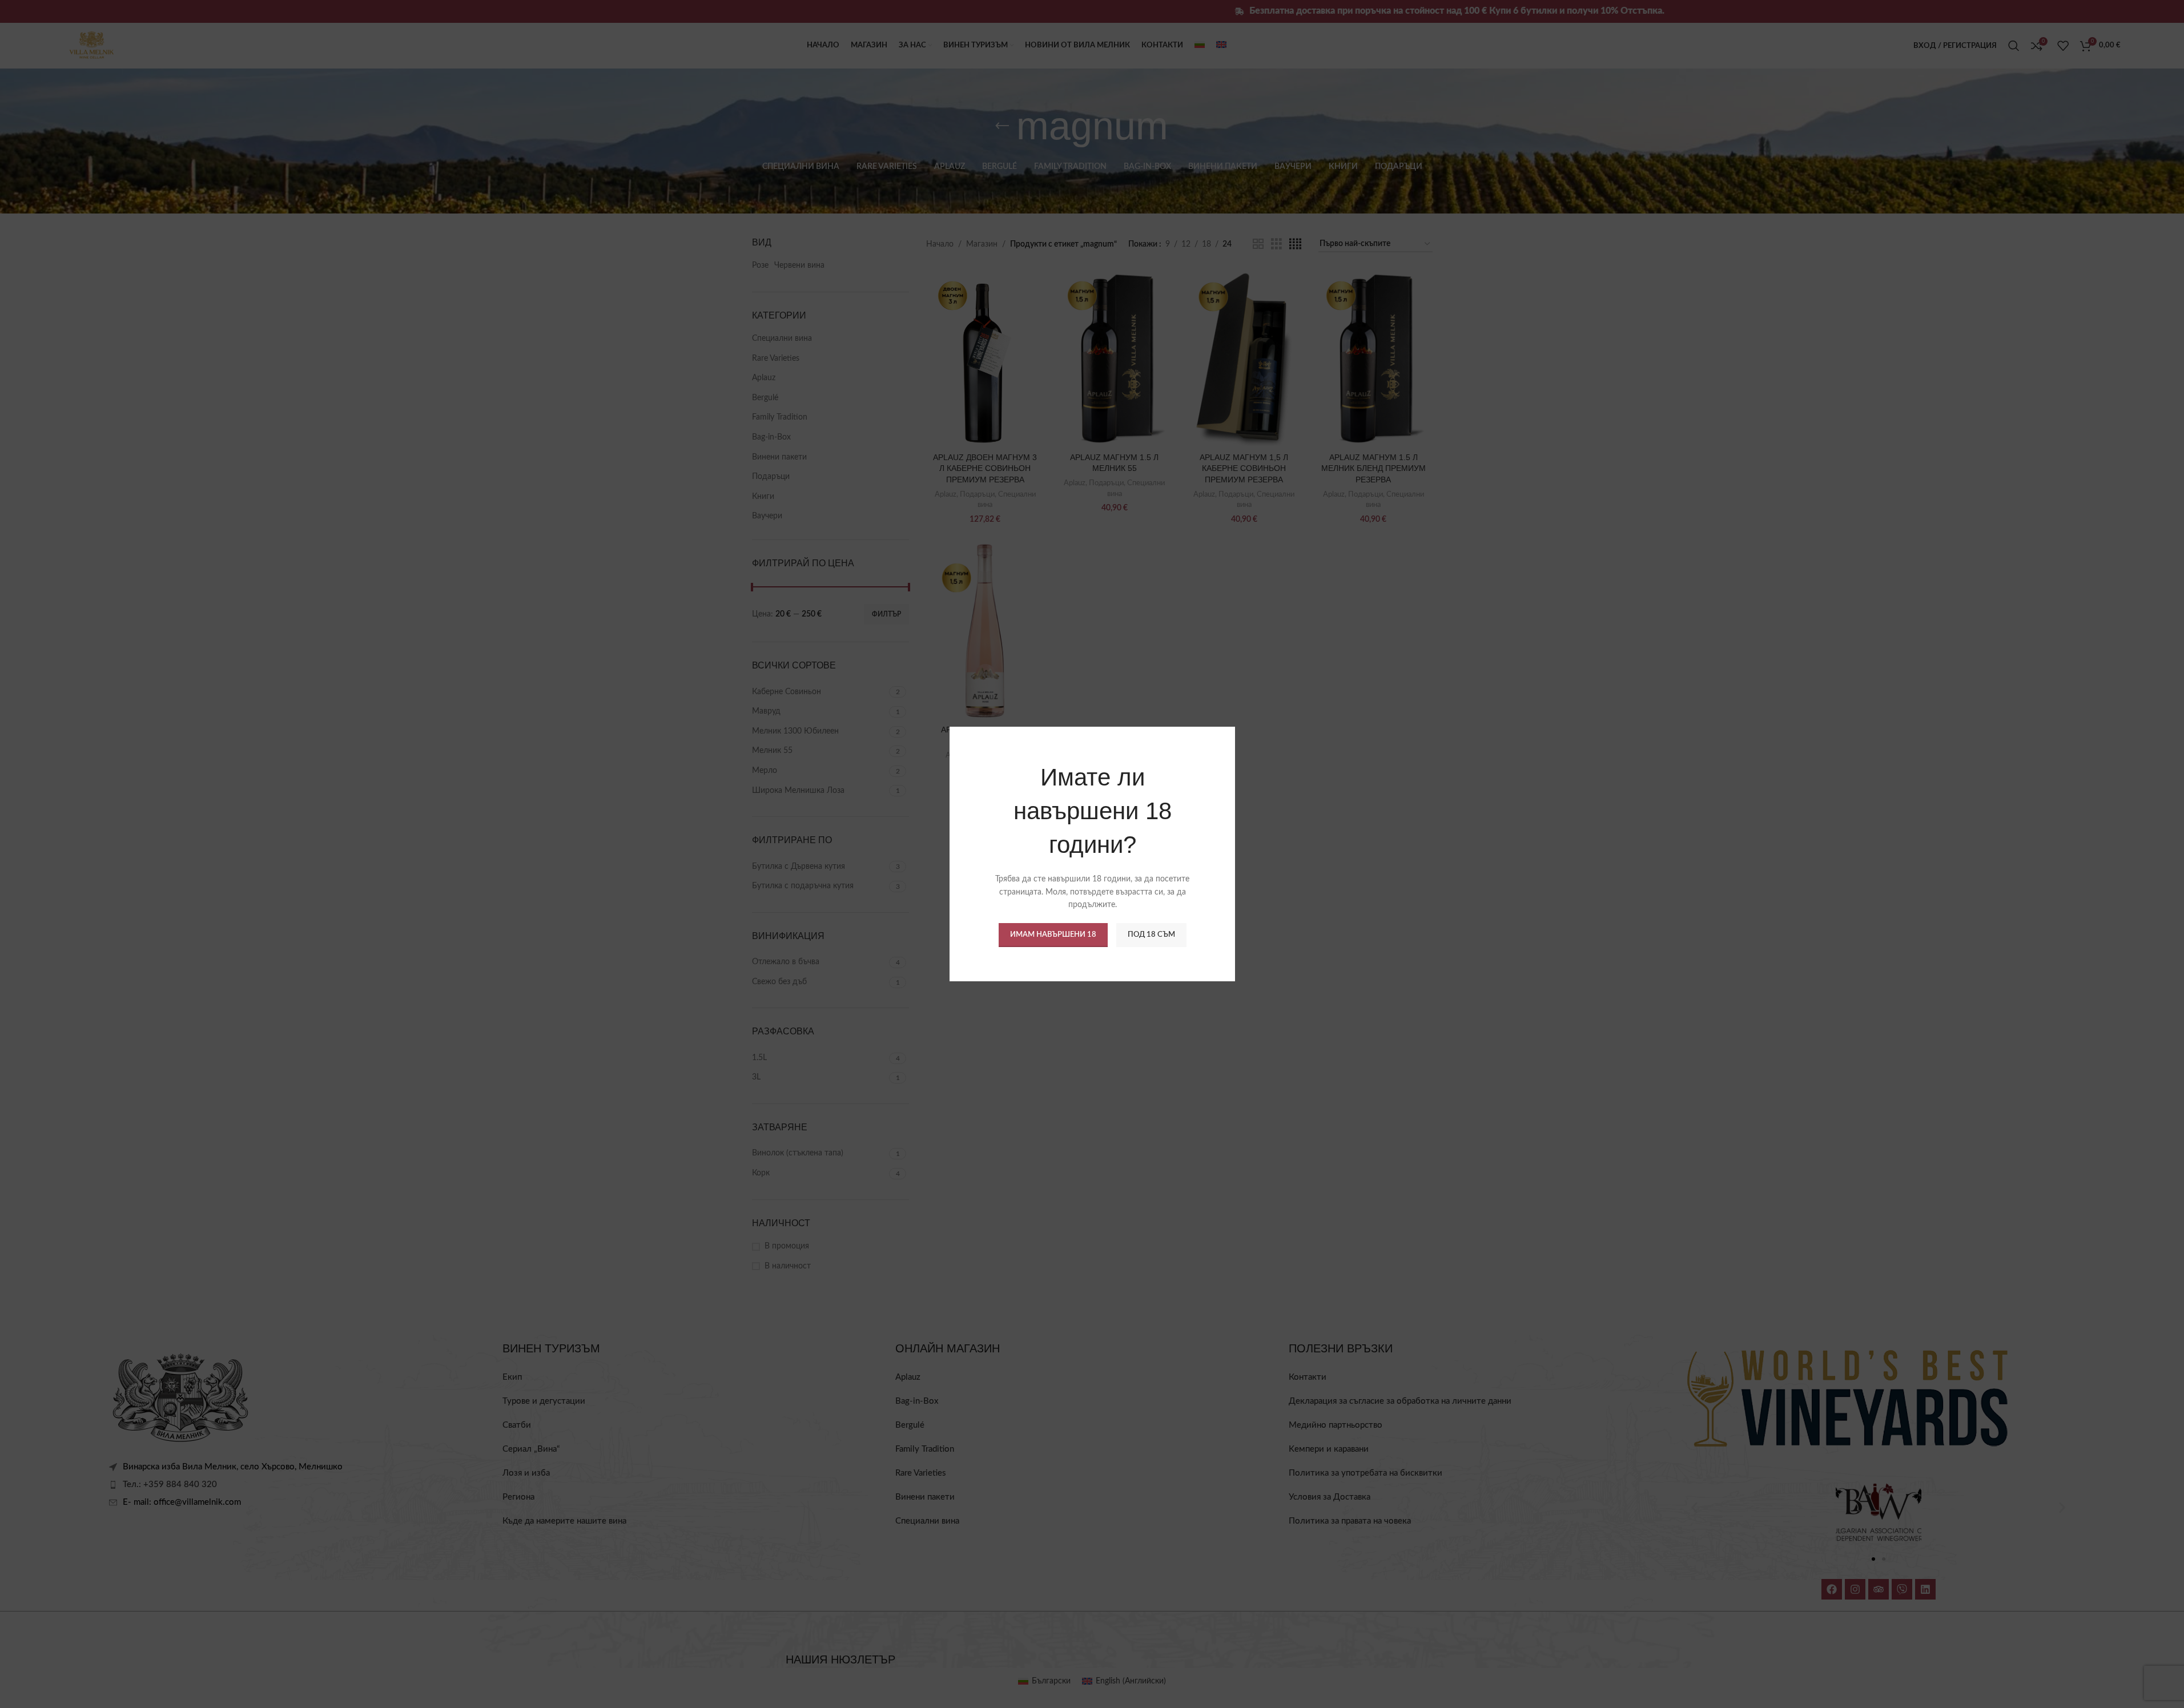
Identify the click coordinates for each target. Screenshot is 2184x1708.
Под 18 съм (1151, 935)
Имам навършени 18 (1053, 935)
